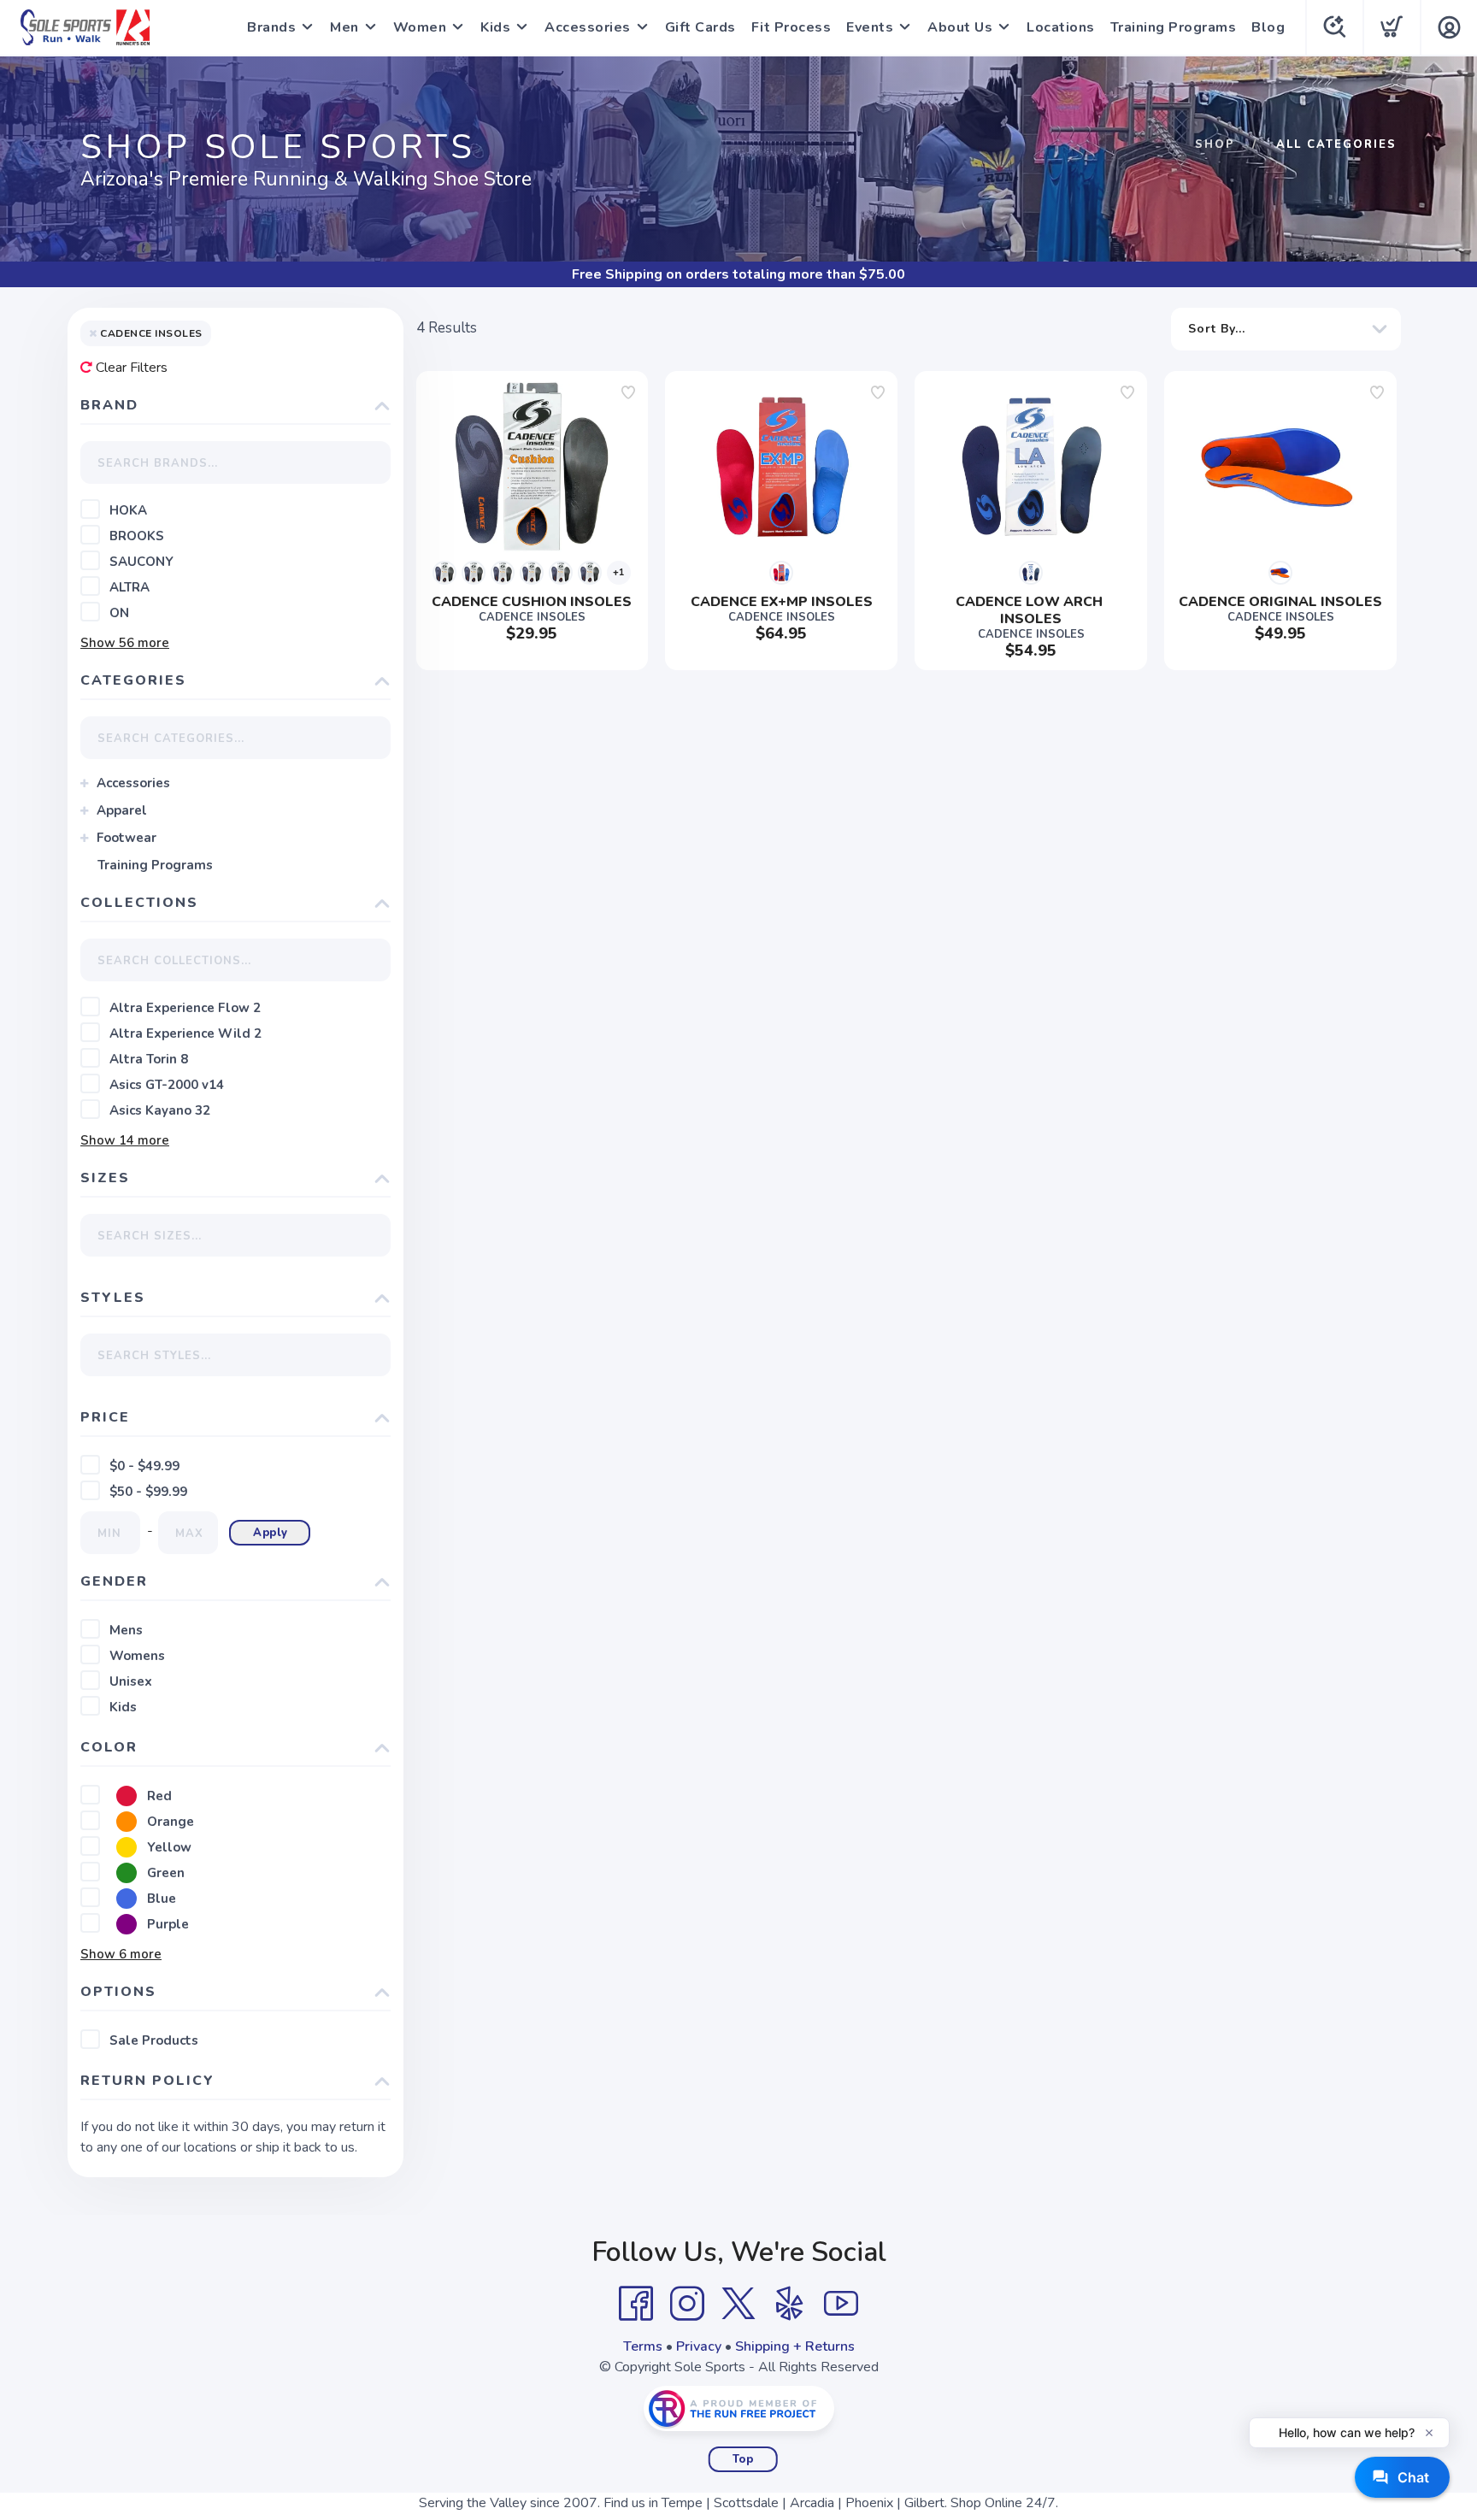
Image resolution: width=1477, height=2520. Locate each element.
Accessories (588, 27)
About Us (960, 27)
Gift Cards (700, 27)
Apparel (122, 810)
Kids (495, 27)
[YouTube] (841, 2304)
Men (344, 27)
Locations (1061, 27)
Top (743, 2459)
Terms (643, 2346)
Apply (271, 1533)
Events (870, 27)
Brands (271, 27)
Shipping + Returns (795, 2346)
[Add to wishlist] (628, 392)
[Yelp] (790, 2304)
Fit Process (791, 27)
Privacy (699, 2346)
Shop (1215, 144)
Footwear (127, 838)
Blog (1268, 27)
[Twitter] (738, 2304)
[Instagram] (687, 2304)
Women (420, 27)
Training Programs (1174, 27)
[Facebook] (636, 2304)
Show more (125, 643)
